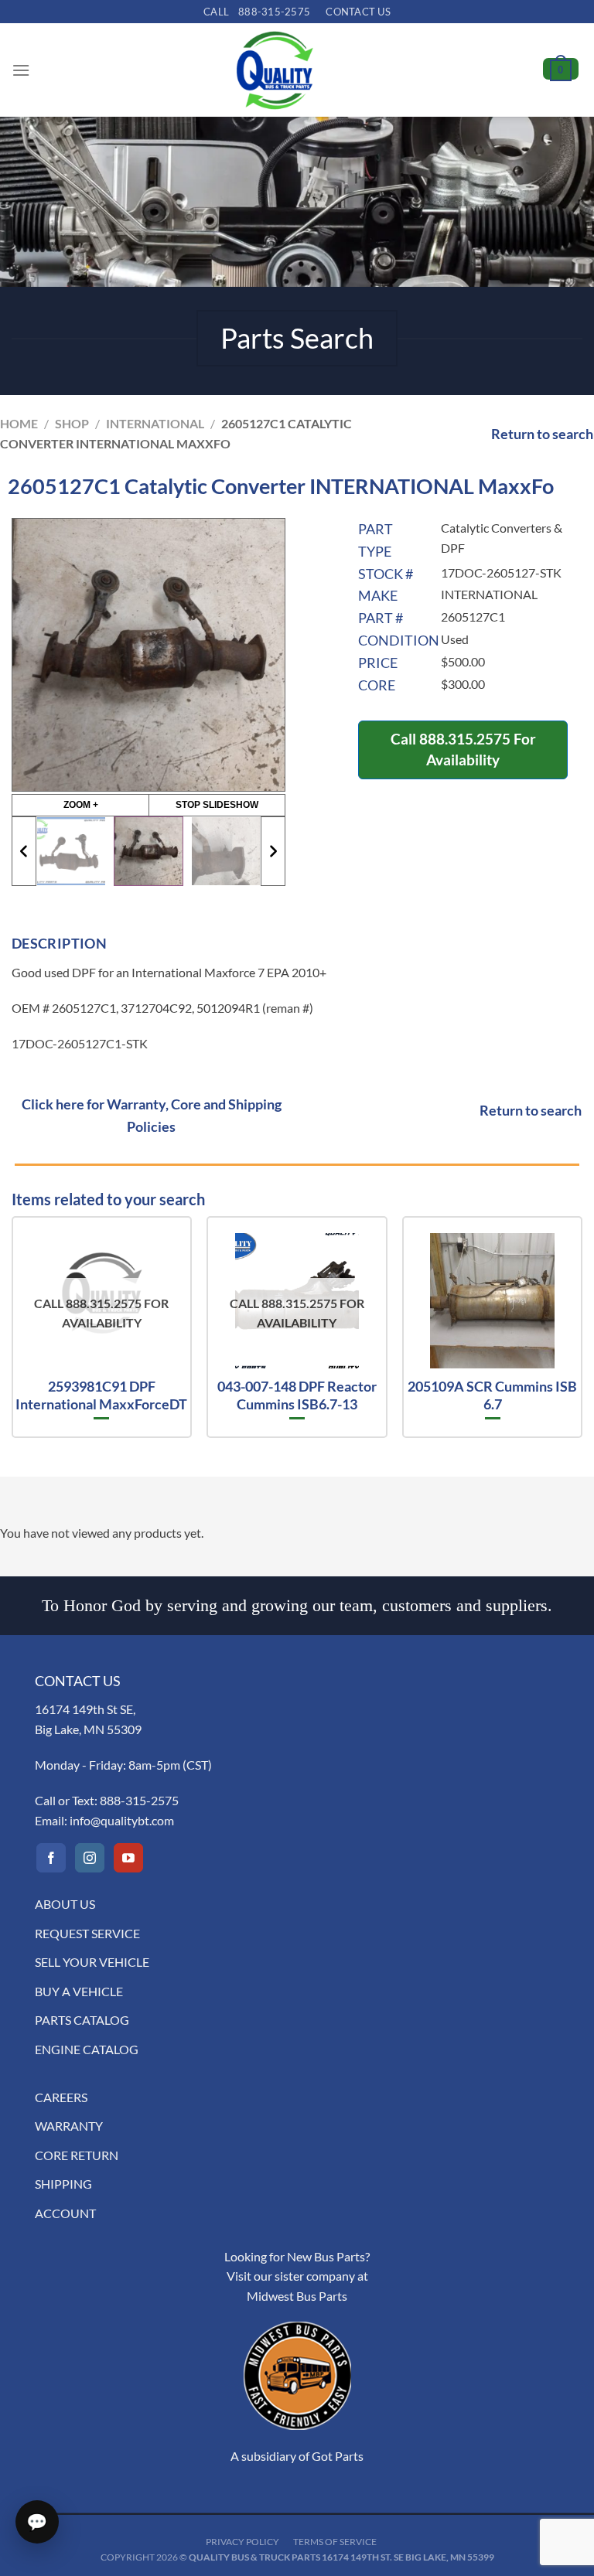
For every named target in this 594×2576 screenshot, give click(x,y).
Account (65, 2213)
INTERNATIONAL (155, 423)
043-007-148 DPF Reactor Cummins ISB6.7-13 (297, 1395)
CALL (257, 12)
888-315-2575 (139, 1800)
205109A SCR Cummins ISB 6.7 (492, 1395)
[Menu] (21, 70)
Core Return (77, 2155)
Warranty (69, 2126)
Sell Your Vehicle (92, 1962)
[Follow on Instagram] (90, 1858)
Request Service (87, 1933)
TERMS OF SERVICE (335, 2542)
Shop (72, 423)
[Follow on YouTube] (128, 1858)
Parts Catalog (82, 2020)
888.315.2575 (465, 739)
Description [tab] (59, 943)
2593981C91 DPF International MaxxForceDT (101, 1395)
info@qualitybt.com (122, 1820)
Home (19, 423)
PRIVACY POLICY (242, 2542)
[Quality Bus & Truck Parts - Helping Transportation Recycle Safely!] (275, 70)
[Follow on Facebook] (51, 1858)
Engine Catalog (87, 2049)
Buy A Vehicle (79, 1991)
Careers (61, 2097)
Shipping (63, 2184)
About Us (65, 1904)
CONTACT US (358, 12)
